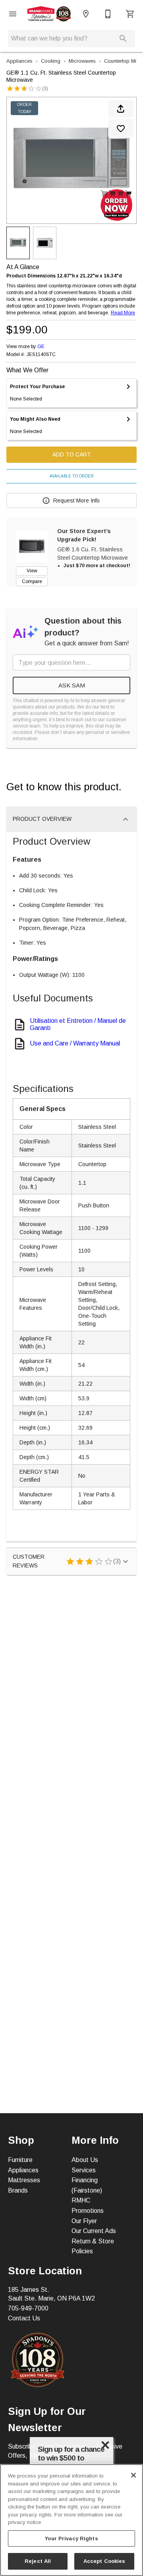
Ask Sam (72, 685)
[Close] (133, 2475)
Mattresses (24, 2180)
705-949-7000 (28, 2308)
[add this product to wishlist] (121, 129)
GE (41, 347)
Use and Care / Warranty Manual (75, 1043)
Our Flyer (84, 2221)
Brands (18, 2190)
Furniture (20, 2160)
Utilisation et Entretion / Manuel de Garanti (78, 1024)
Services (84, 2170)
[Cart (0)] (130, 14)
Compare (32, 581)
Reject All (38, 2561)
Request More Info (76, 501)
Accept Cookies (104, 2561)
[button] (13, 14)
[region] (71, 2520)
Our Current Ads (94, 2231)
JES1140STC (41, 355)
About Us (85, 2160)
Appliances (19, 61)
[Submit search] (123, 39)
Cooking (51, 61)
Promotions (88, 2211)
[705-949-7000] (108, 14)
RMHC (81, 2200)
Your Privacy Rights (71, 2538)
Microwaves (82, 61)
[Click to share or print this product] (121, 109)
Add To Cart (72, 454)
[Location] (86, 14)
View (32, 571)
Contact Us (24, 2318)
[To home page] (49, 14)
